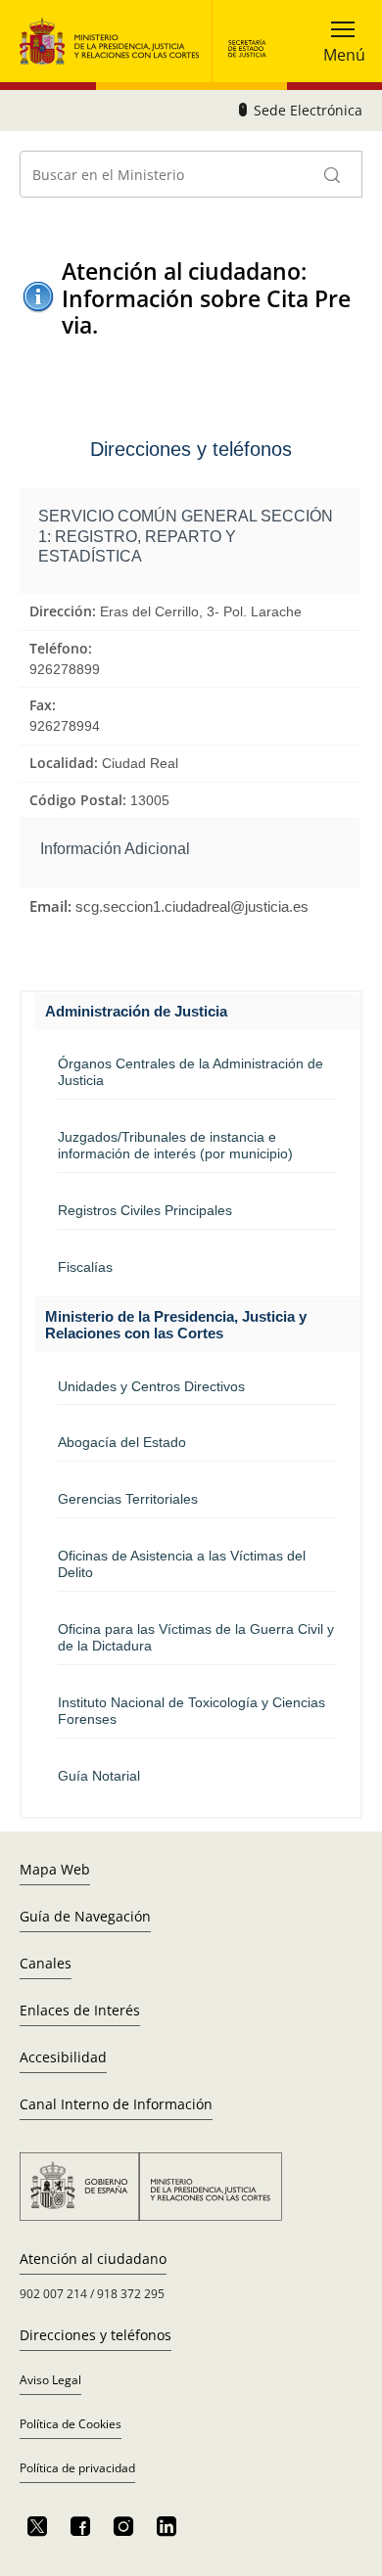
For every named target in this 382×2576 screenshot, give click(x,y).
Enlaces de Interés (80, 2010)
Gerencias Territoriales (128, 1499)
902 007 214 (53, 2294)
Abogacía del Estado (122, 1442)
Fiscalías (85, 1267)
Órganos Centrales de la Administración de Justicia (191, 1072)
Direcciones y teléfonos (95, 2335)
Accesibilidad (63, 2057)
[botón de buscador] (333, 174)
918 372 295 (131, 2294)
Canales (46, 1963)
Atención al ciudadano (93, 2259)
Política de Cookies (71, 2424)
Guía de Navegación (85, 1916)
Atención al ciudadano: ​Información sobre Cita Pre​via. (206, 298)
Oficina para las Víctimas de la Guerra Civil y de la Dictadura (196, 1637)
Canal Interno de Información (116, 2104)
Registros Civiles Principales (145, 1210)
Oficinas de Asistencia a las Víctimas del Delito (182, 1564)
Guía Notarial (99, 1776)
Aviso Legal (50, 2380)
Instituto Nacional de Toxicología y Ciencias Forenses (191, 1711)
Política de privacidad (77, 2468)
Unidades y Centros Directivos (151, 1386)
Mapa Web (55, 1869)
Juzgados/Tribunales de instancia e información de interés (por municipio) (175, 1145)
